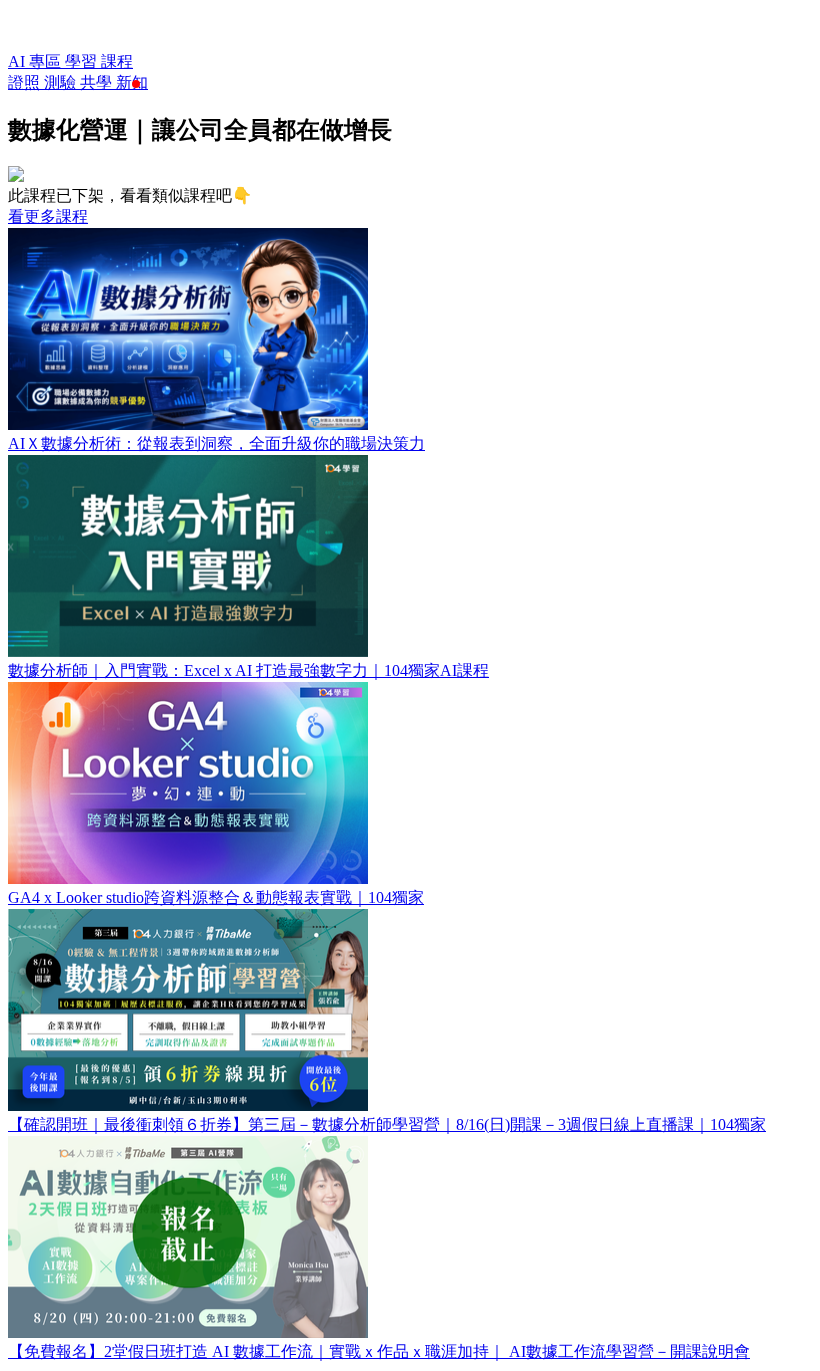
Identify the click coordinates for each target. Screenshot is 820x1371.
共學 (98, 82)
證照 (26, 82)
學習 (83, 61)
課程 (117, 61)
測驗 (62, 82)
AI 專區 (36, 61)
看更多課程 (48, 216)
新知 (132, 82)
